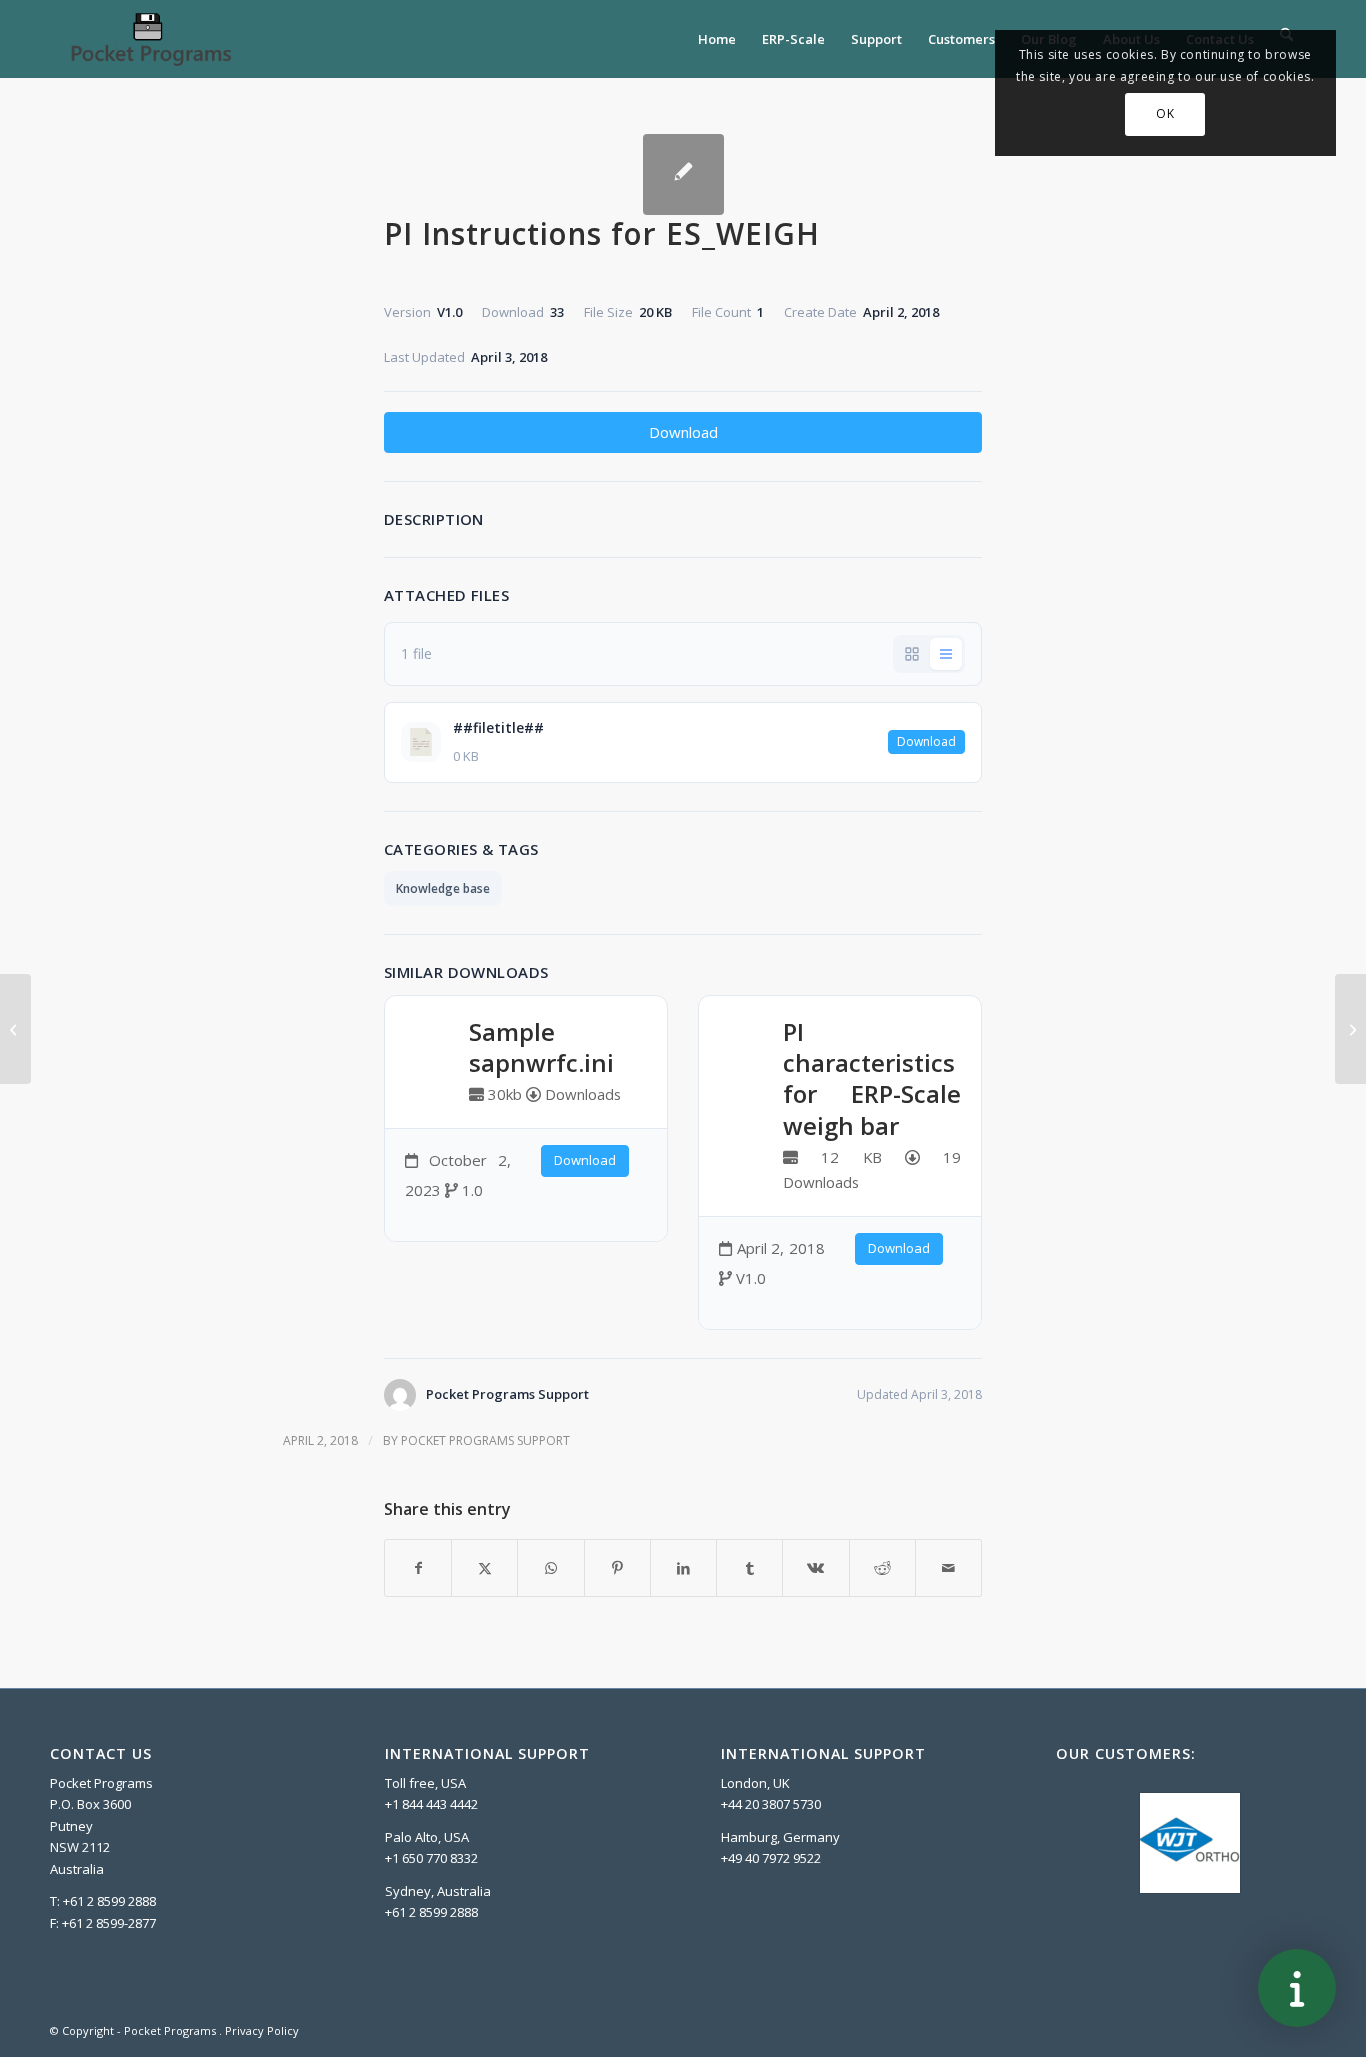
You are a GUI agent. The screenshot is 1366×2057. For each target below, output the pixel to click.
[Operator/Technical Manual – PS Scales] (15, 1029)
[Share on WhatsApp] (550, 1568)
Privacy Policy (262, 2030)
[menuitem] (717, 39)
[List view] (946, 654)
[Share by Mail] (948, 1568)
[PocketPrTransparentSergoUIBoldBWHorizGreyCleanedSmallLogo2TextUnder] (150, 39)
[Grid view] (912, 654)
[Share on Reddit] (882, 1568)
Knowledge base (443, 888)
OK (1165, 113)
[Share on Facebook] (418, 1568)
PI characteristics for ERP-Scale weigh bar (872, 1078)
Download (683, 432)
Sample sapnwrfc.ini (541, 1047)
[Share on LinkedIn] (683, 1568)
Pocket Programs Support (485, 1440)
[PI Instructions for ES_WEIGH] (683, 174)
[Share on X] (484, 1568)
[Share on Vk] (815, 1568)
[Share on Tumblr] (749, 1568)
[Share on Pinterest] (617, 1568)
